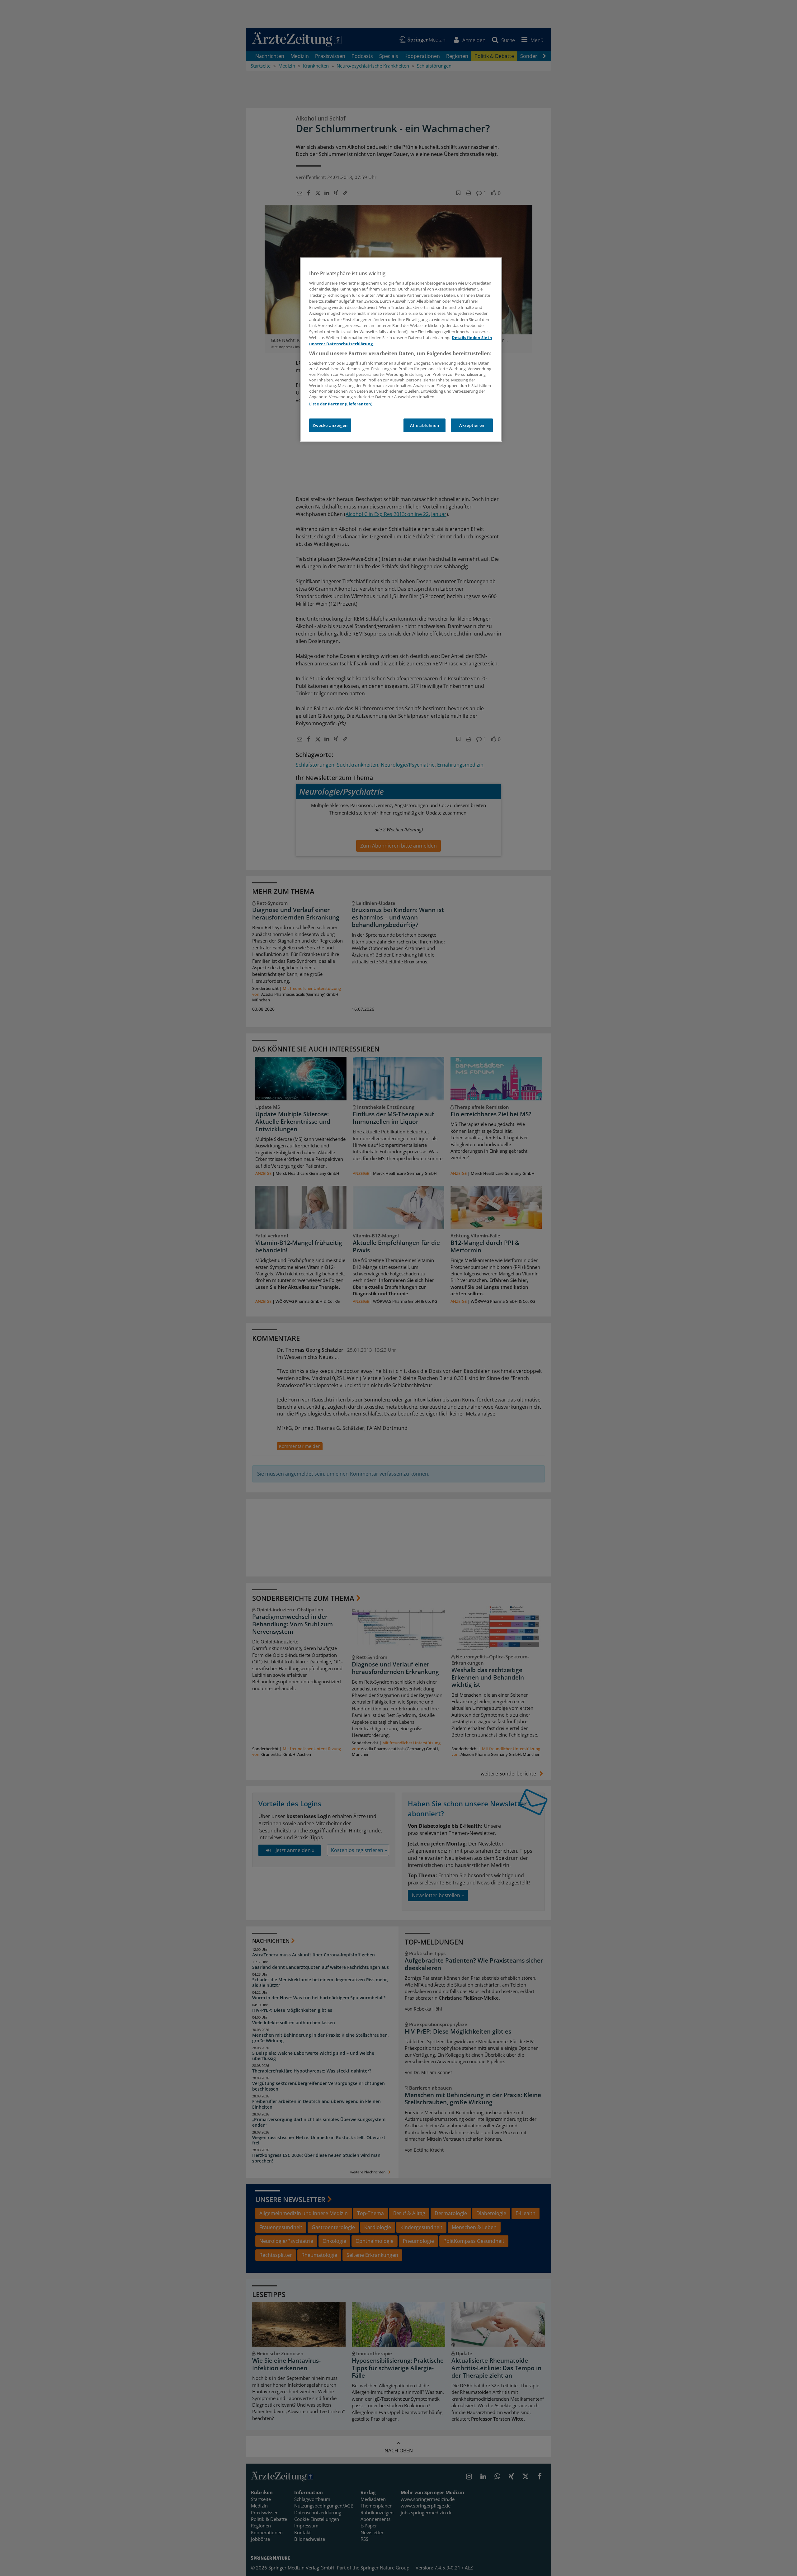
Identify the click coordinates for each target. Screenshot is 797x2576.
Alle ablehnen (424, 425)
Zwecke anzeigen (330, 425)
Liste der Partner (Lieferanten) (341, 404)
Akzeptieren (472, 425)
